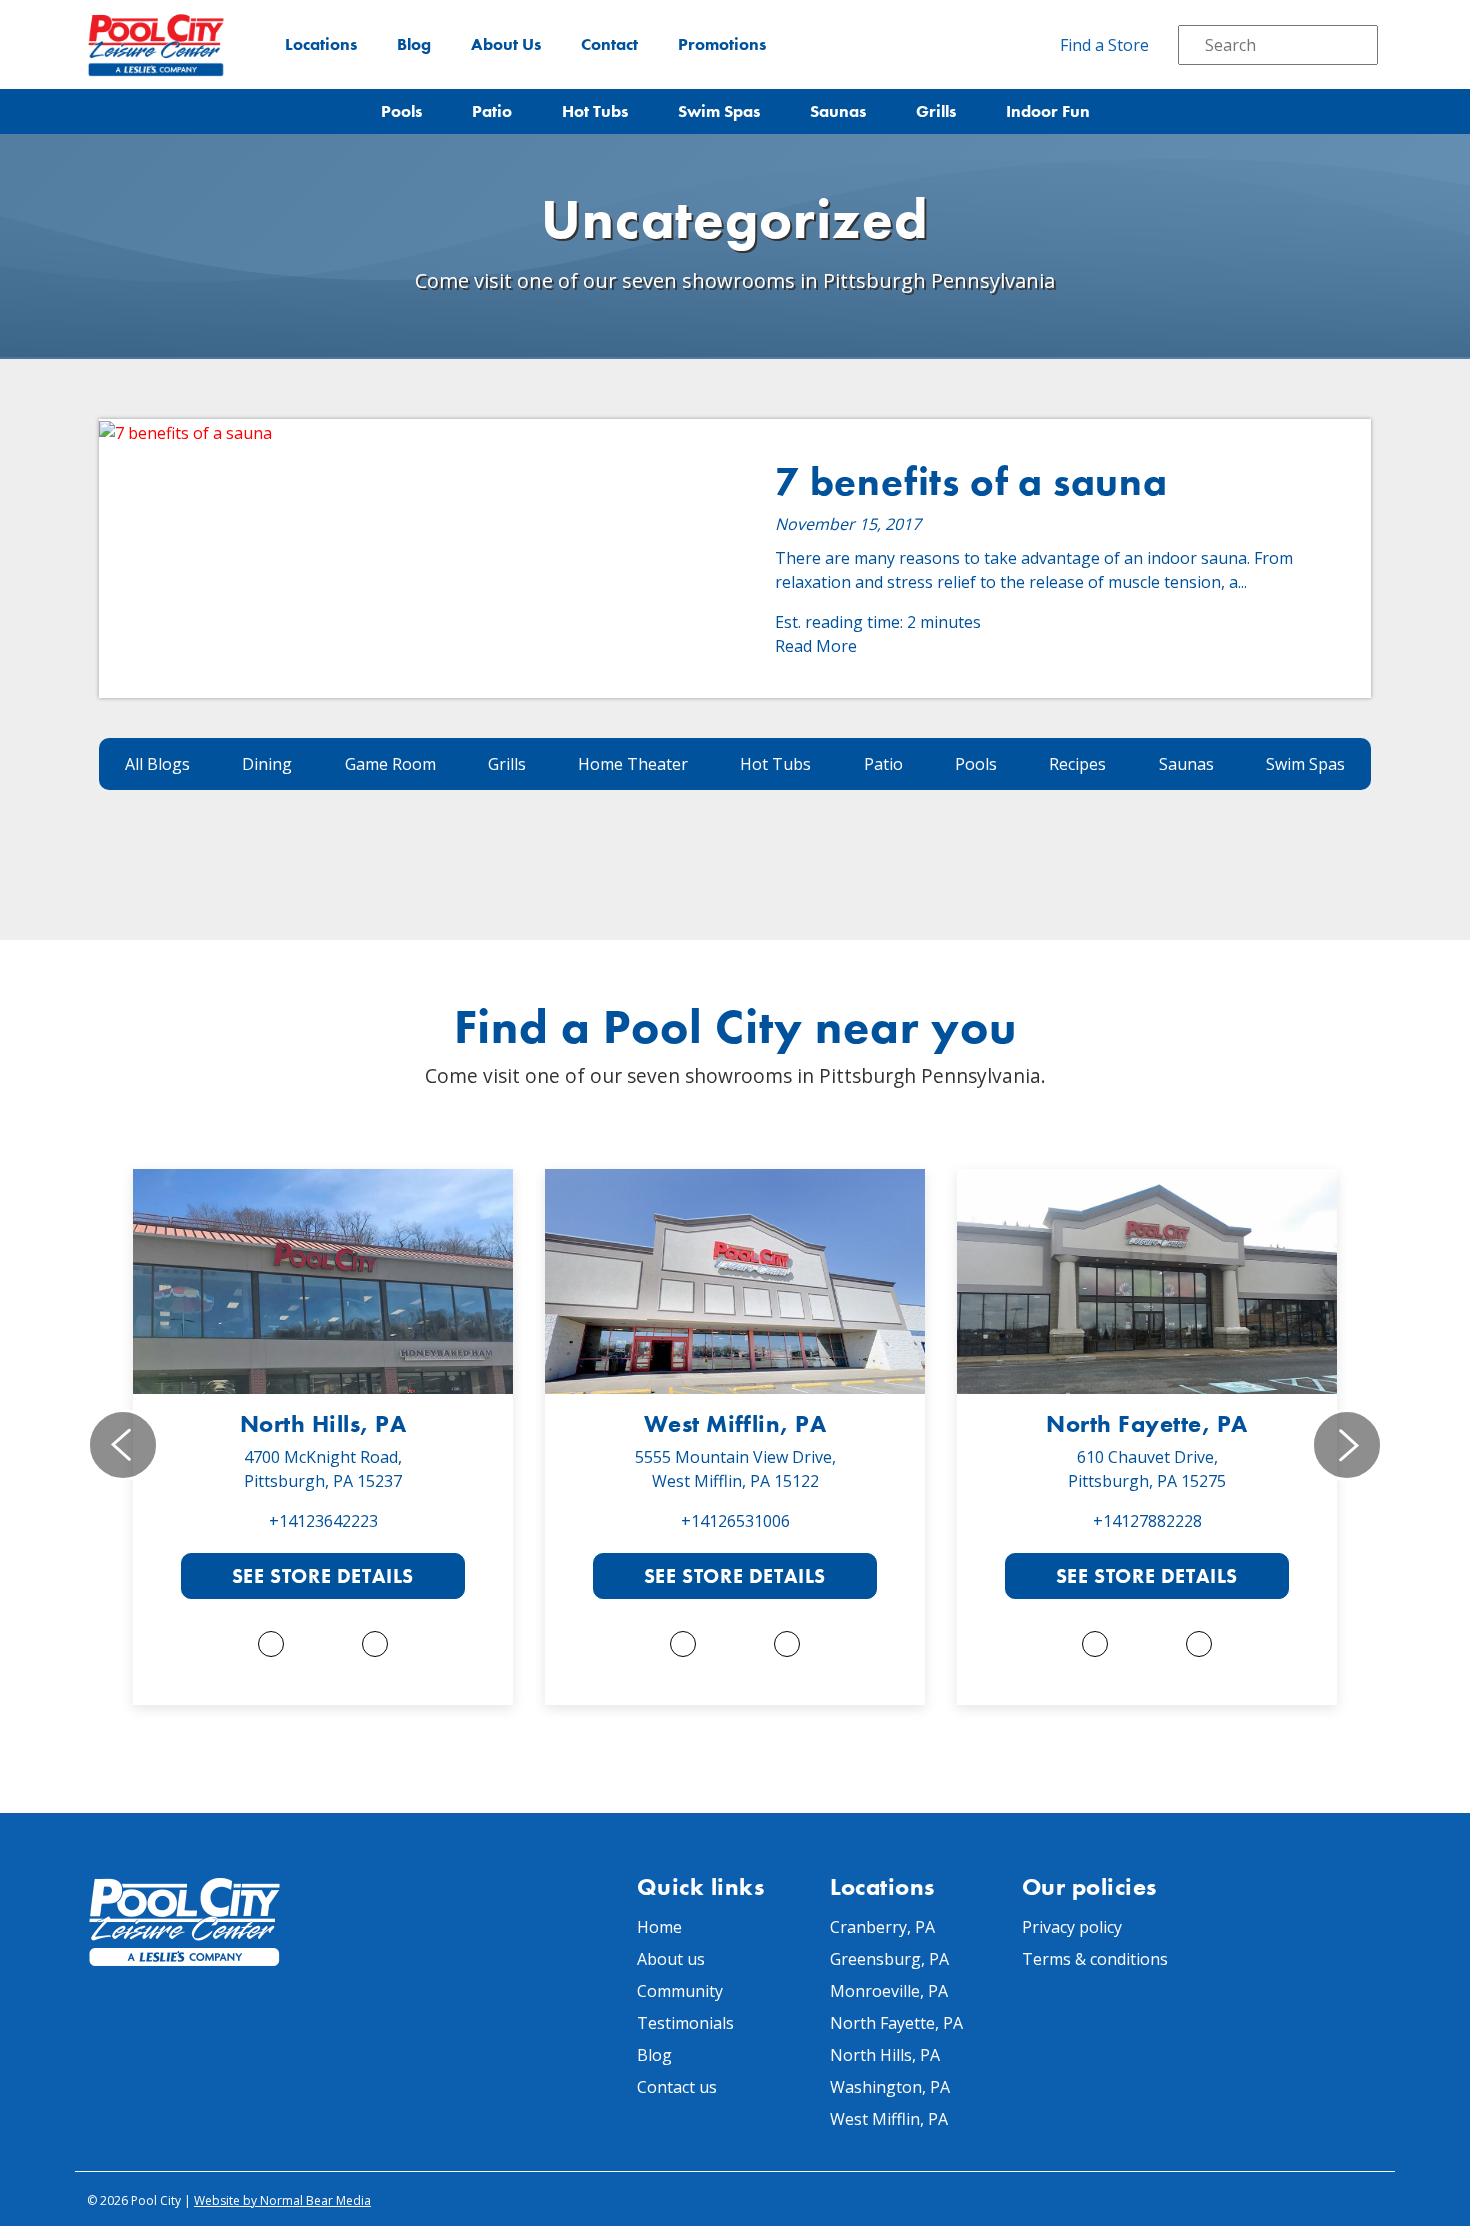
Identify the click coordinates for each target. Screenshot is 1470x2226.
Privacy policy (1072, 1927)
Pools (401, 111)
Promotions (722, 44)
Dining (267, 764)
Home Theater (633, 764)
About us (671, 1959)
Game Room (390, 764)
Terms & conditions (1095, 1959)
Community (680, 1991)
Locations (321, 44)
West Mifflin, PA (735, 1423)
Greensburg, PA (889, 1959)
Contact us (677, 2087)
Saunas (838, 111)
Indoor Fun (1048, 111)
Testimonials (685, 2023)
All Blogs (157, 764)
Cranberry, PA (882, 1927)
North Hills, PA (323, 1423)
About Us (506, 44)
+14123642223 (323, 1521)
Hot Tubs (595, 111)
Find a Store (1104, 45)
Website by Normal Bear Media (282, 2200)
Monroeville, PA (889, 1991)
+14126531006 (735, 1521)
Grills (936, 111)
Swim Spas (719, 111)
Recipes (1077, 764)
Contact (609, 44)
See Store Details (323, 1576)
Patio (492, 111)
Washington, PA (890, 2087)
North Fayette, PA (1146, 1423)
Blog (414, 44)
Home (659, 1927)
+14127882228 (1147, 1521)
